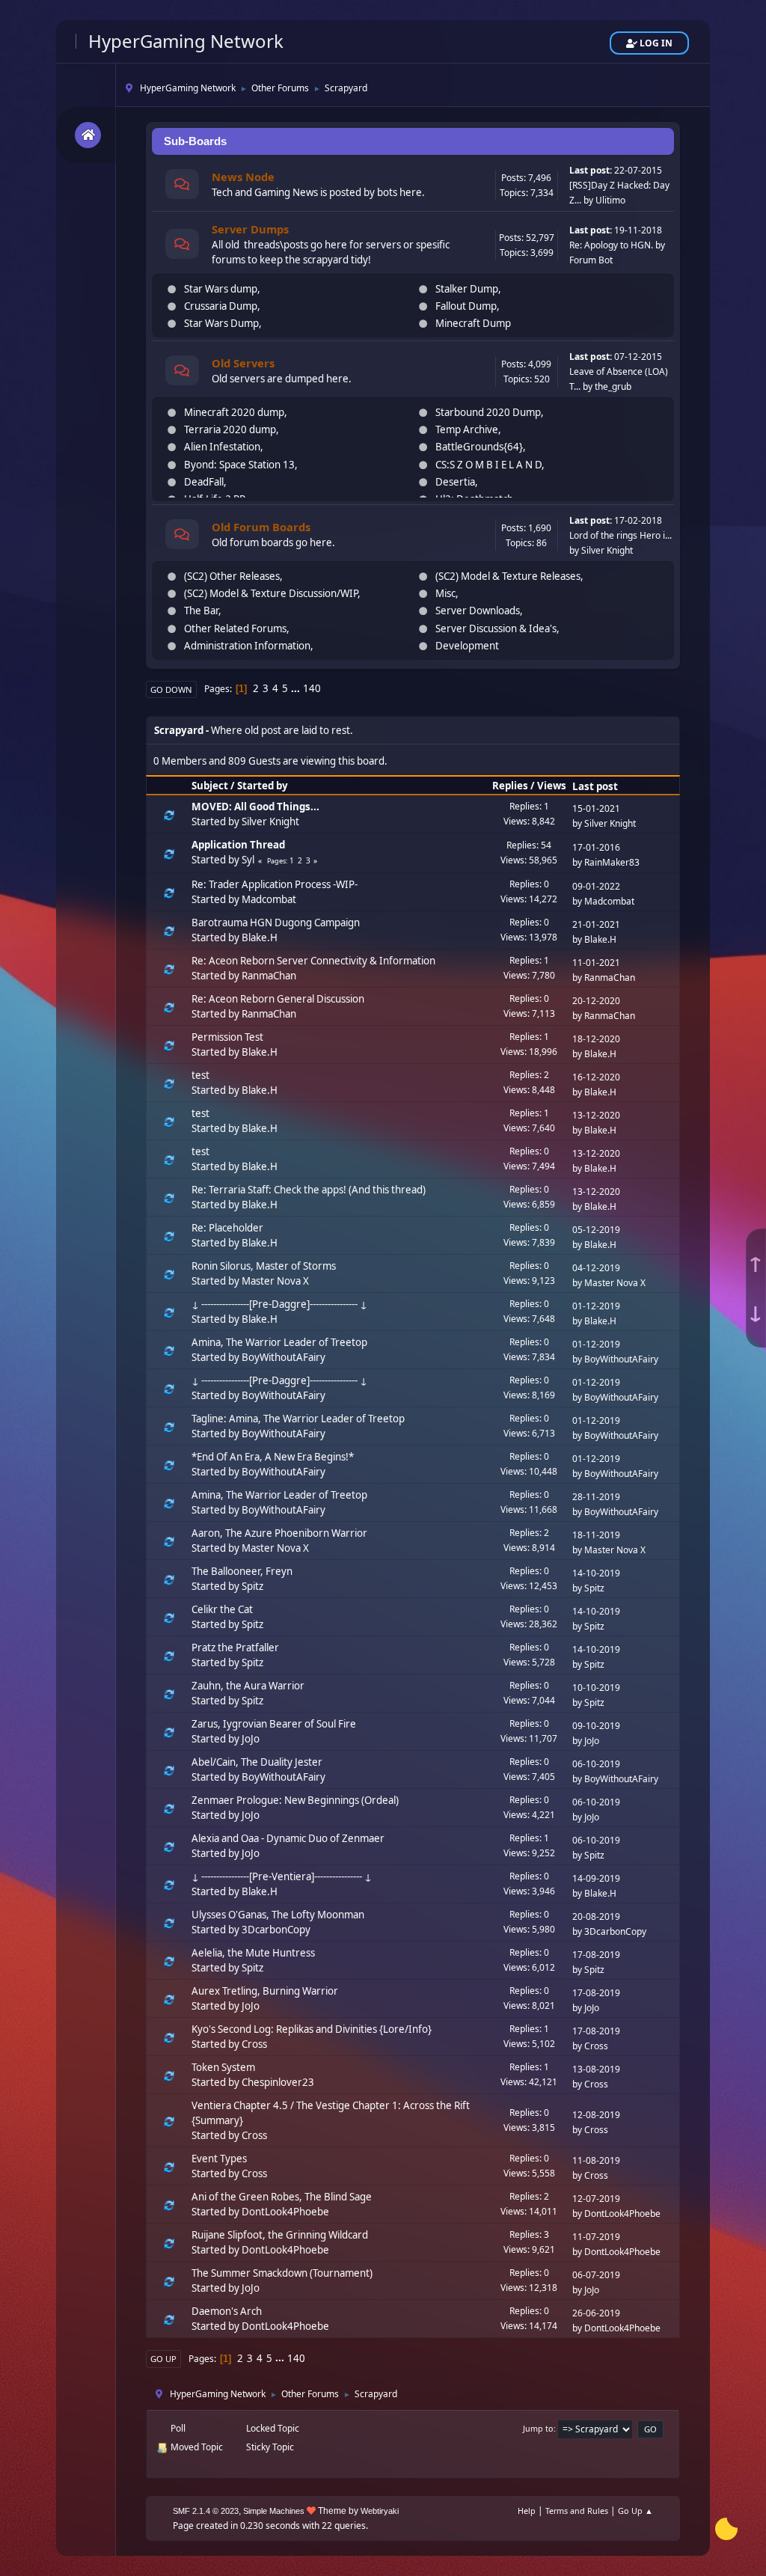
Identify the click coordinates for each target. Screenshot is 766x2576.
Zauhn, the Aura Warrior (248, 1686)
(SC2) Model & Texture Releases (508, 576)
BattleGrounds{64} (479, 447)
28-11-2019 (596, 1497)
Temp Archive (467, 429)
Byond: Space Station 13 (239, 465)
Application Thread (238, 845)
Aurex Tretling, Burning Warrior (265, 1991)
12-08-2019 (596, 2115)
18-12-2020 (596, 1039)
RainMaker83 (612, 862)
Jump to (538, 2428)
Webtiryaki (380, 2511)
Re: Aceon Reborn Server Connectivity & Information (313, 961)
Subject (210, 786)
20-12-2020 (596, 1001)
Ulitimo (610, 200)
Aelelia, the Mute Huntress (253, 1953)
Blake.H (260, 937)
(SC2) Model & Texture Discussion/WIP (271, 593)
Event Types (219, 2159)
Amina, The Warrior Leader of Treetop (279, 1342)
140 (312, 688)
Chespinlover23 (278, 2082)
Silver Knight (607, 550)
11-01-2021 (596, 963)
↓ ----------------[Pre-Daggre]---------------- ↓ (279, 1304)
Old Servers (243, 363)
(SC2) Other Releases (232, 576)
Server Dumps (250, 229)
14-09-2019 (596, 1878)
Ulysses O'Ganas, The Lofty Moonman (278, 1915)
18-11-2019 (596, 1535)
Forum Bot (591, 260)
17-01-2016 (596, 847)
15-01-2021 (596, 808)
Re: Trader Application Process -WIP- (275, 884)
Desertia (455, 482)
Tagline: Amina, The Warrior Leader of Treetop (298, 1419)
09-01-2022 (596, 886)
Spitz (252, 1586)
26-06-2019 (596, 2313)
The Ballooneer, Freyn (242, 1571)
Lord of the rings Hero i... (621, 535)
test (200, 1075)
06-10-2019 (596, 1764)
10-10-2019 (596, 1688)
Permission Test (227, 1037)
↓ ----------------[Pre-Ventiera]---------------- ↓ (282, 1876)
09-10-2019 (596, 1726)
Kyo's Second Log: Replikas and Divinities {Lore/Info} (312, 2029)
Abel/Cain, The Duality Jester (257, 1762)
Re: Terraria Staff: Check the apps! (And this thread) (309, 1190)
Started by (263, 786)
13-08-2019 (596, 2069)
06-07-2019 (596, 2275)
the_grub (613, 386)
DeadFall (204, 482)
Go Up (163, 2359)
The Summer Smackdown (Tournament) (282, 2273)
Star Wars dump (221, 289)
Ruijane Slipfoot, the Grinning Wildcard (280, 2235)
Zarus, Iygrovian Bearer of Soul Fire (274, 1724)
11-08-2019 (596, 2160)
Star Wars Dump (221, 323)
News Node (243, 177)
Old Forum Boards (261, 527)
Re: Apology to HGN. (611, 245)
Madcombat (269, 899)
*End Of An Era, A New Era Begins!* (273, 1457)
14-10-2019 (596, 1573)
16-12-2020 (596, 1077)
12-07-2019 (596, 2199)
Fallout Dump (466, 306)
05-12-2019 (596, 1230)
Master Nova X (275, 1281)
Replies (510, 786)
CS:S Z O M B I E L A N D (488, 465)
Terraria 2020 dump (230, 429)
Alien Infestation (222, 447)
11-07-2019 (596, 2237)
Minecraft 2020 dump (234, 412)
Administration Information (247, 646)
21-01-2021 (596, 924)
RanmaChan (269, 976)
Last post (595, 786)
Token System (223, 2067)
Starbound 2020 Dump (488, 412)
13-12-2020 (596, 1115)
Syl (248, 860)
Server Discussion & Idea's (496, 628)
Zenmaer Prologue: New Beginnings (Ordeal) (295, 1800)
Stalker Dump (467, 289)
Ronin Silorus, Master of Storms (264, 1266)
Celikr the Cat (222, 1609)
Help (527, 2511)
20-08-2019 (596, 1916)
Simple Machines (274, 2511)
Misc (445, 593)
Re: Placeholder (227, 1228)
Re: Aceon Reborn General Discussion (278, 999)
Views (552, 786)
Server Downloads (478, 611)
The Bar (201, 611)
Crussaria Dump (221, 306)
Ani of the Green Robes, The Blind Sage (282, 2197)
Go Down (171, 689)
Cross (254, 2044)
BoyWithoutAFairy (284, 1357)
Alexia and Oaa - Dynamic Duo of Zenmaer (288, 1838)
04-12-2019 (596, 1268)
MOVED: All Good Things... (255, 807)
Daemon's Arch (227, 2311)
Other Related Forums (235, 628)
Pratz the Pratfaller (235, 1648)
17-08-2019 (596, 1955)
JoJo (251, 1739)
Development (467, 646)
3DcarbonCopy (276, 1930)
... (297, 688)
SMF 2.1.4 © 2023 (206, 2511)
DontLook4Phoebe (285, 2212)
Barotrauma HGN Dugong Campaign (276, 923)
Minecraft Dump (473, 323)
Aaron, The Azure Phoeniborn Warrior (279, 1533)
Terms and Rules (577, 2511)
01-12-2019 (596, 1306)
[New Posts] (182, 186)
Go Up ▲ (635, 2511)
